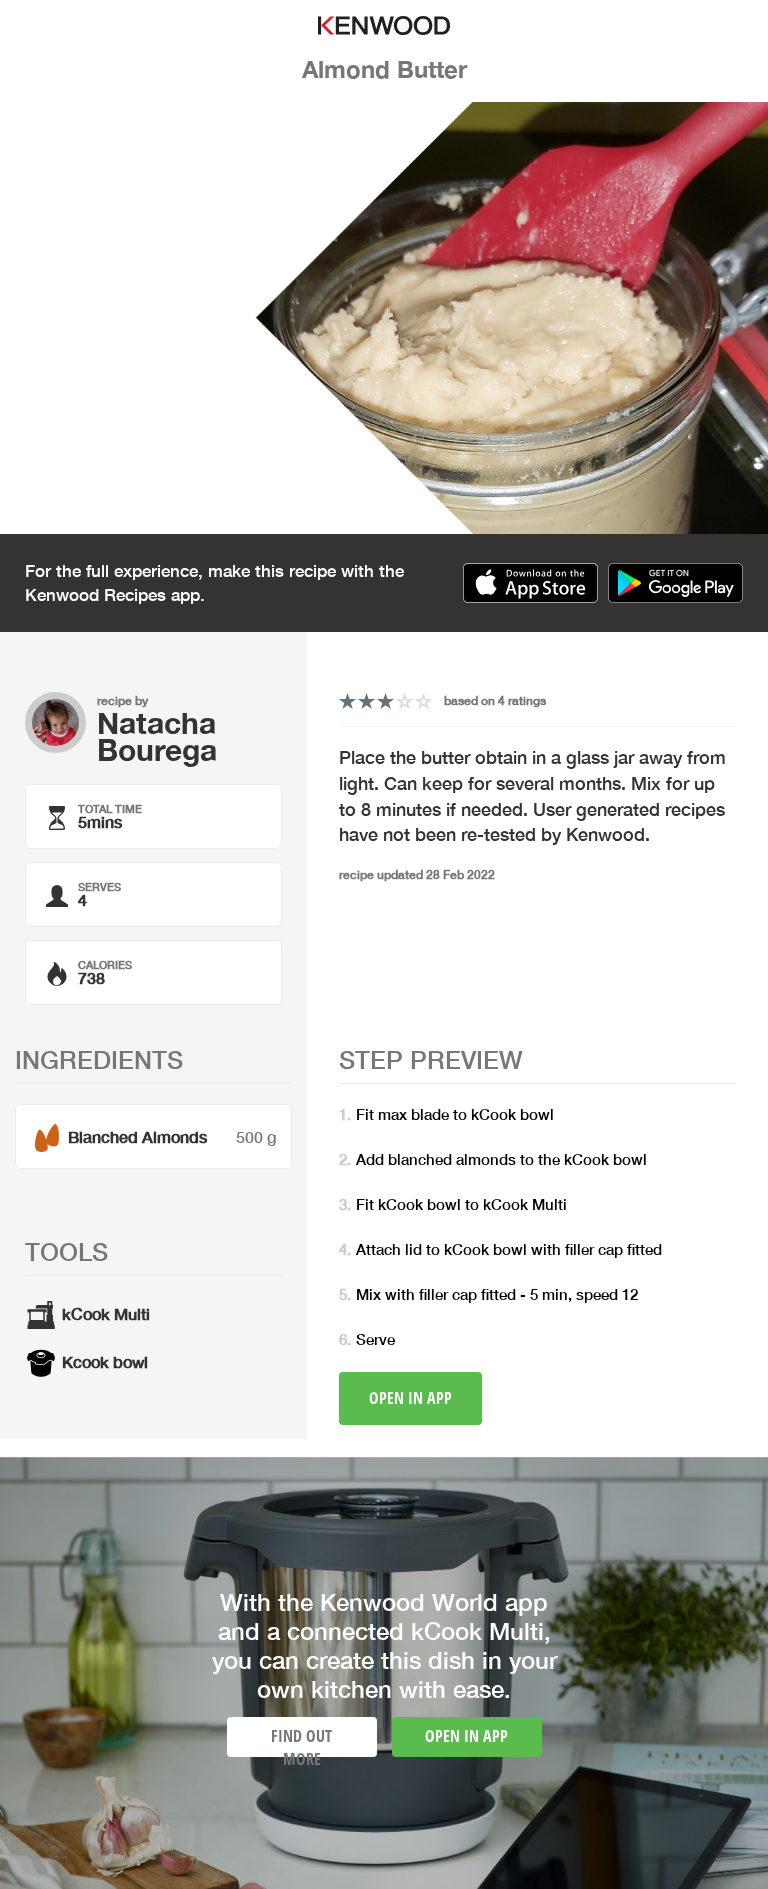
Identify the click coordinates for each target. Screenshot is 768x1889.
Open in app (410, 1398)
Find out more (301, 1741)
